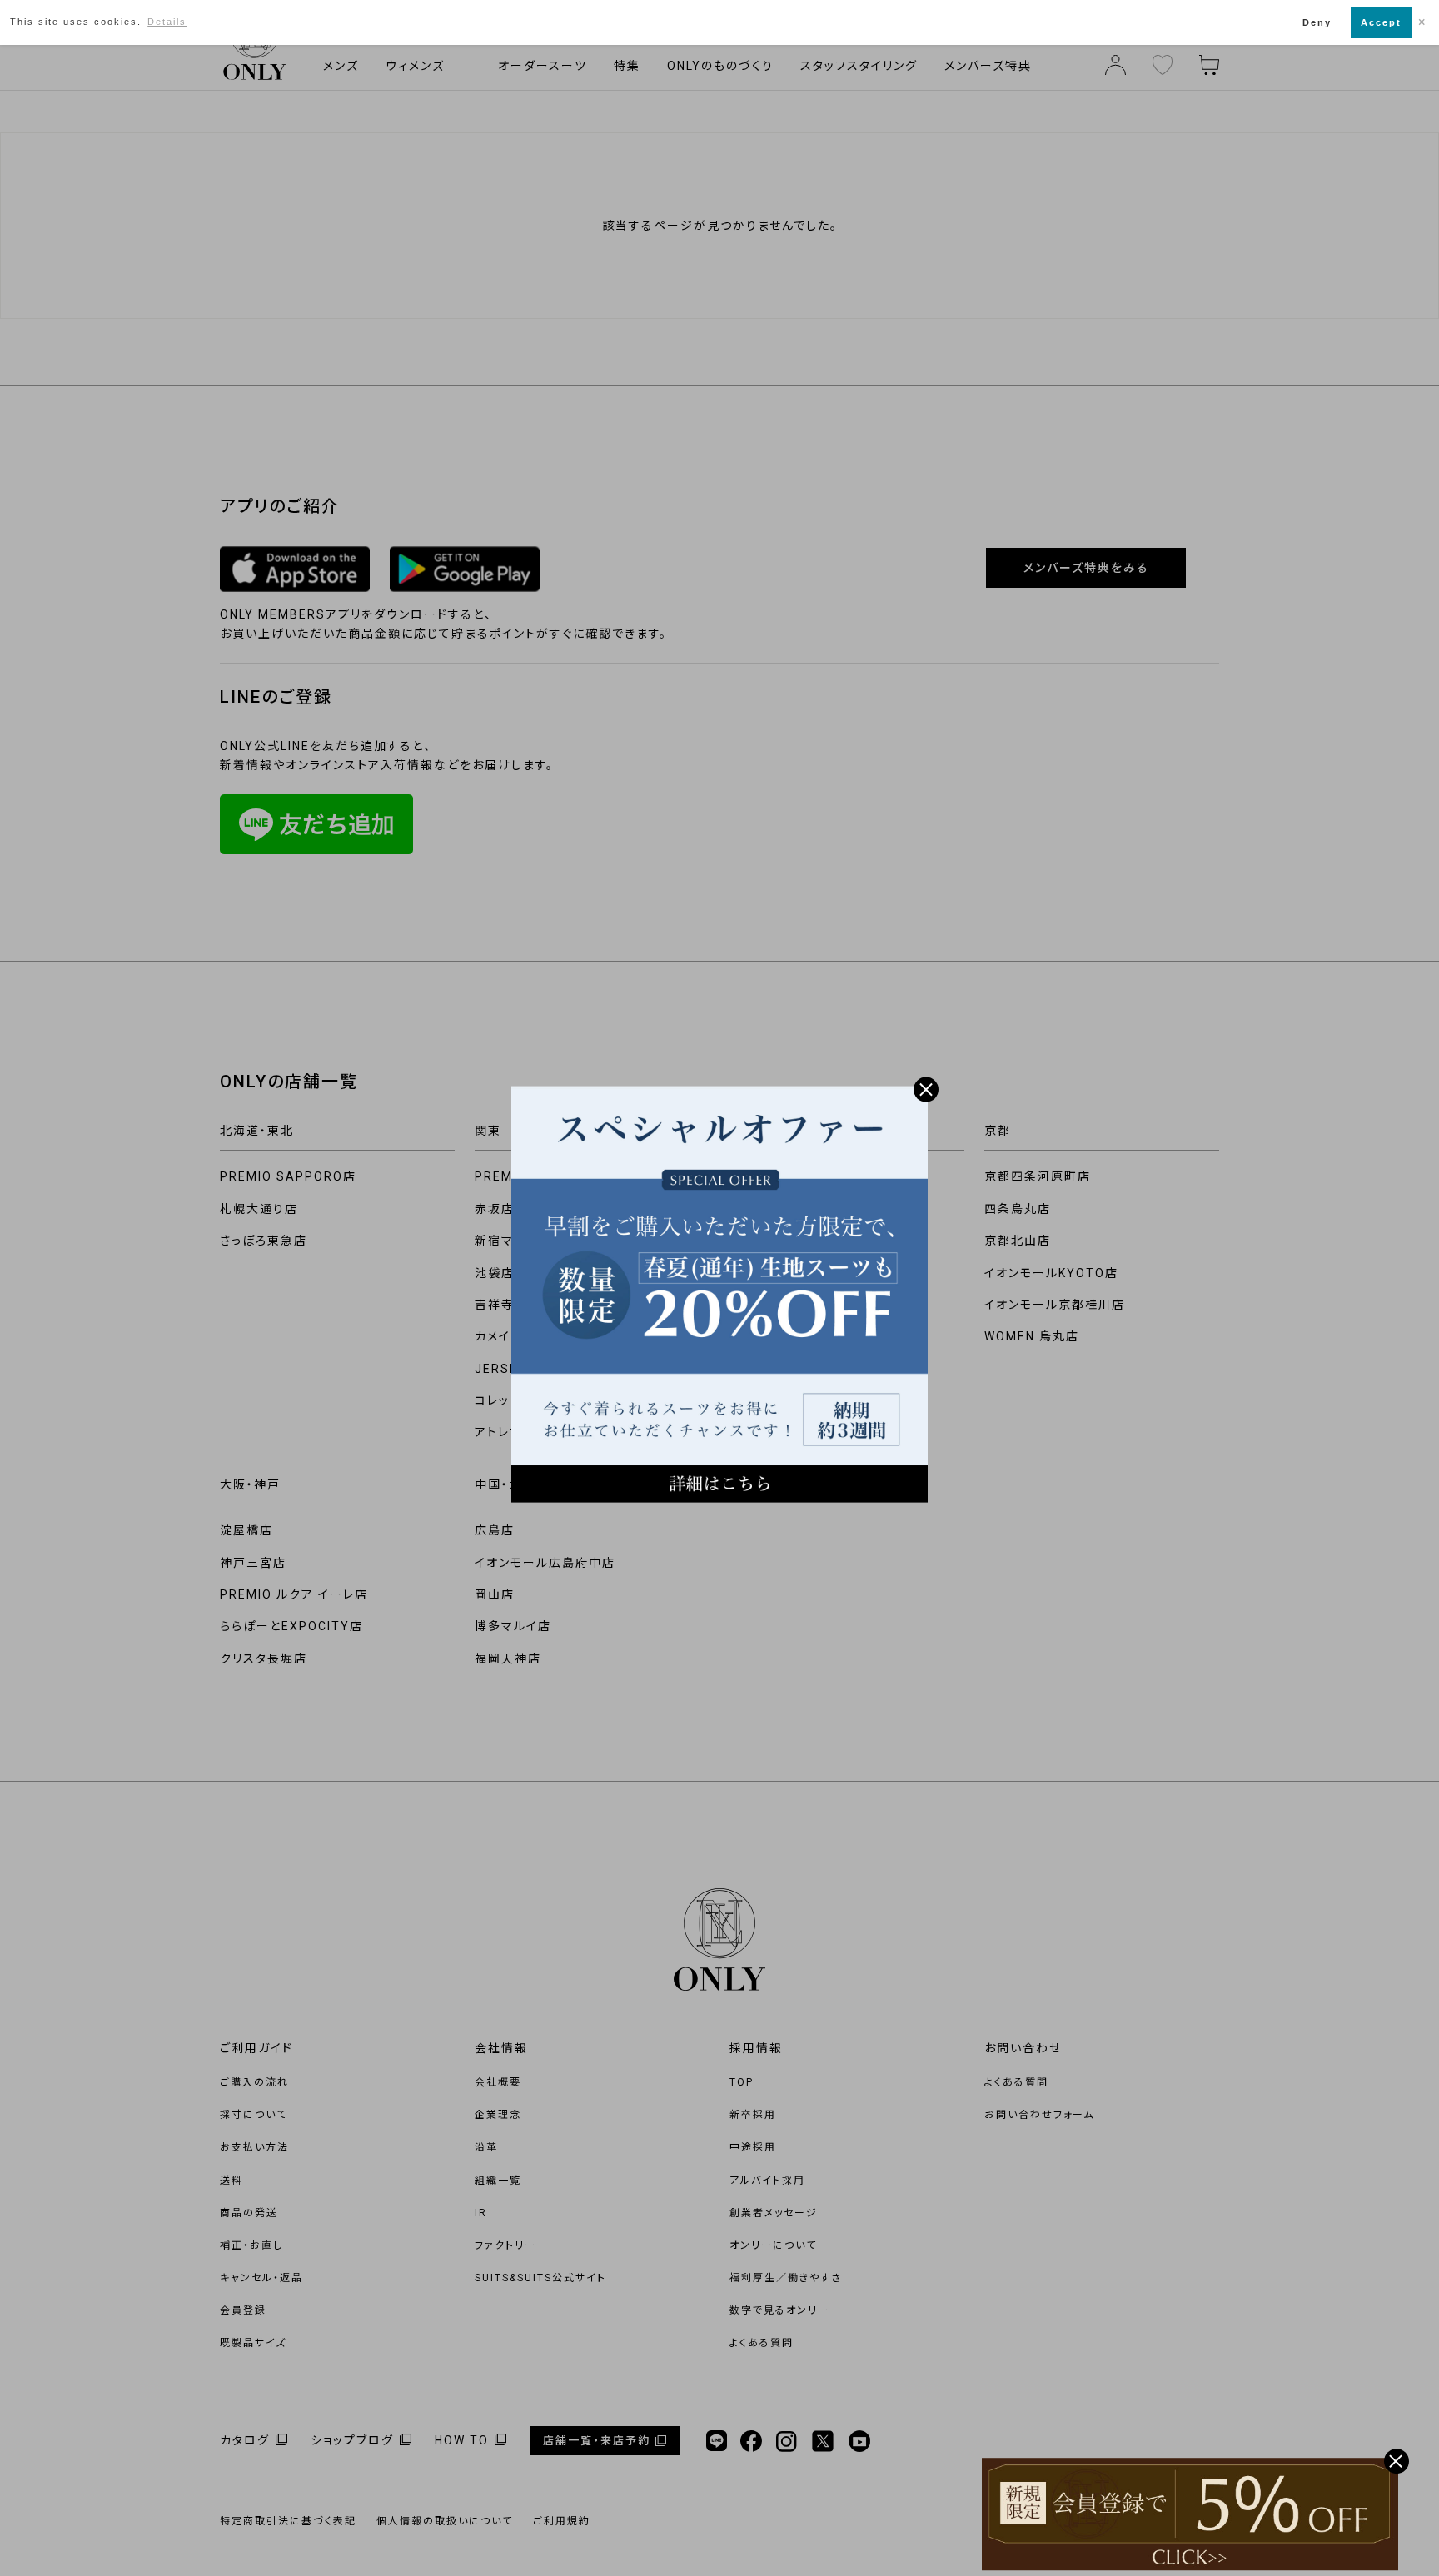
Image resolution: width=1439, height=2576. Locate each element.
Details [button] (167, 22)
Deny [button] (1317, 22)
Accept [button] (1381, 22)
